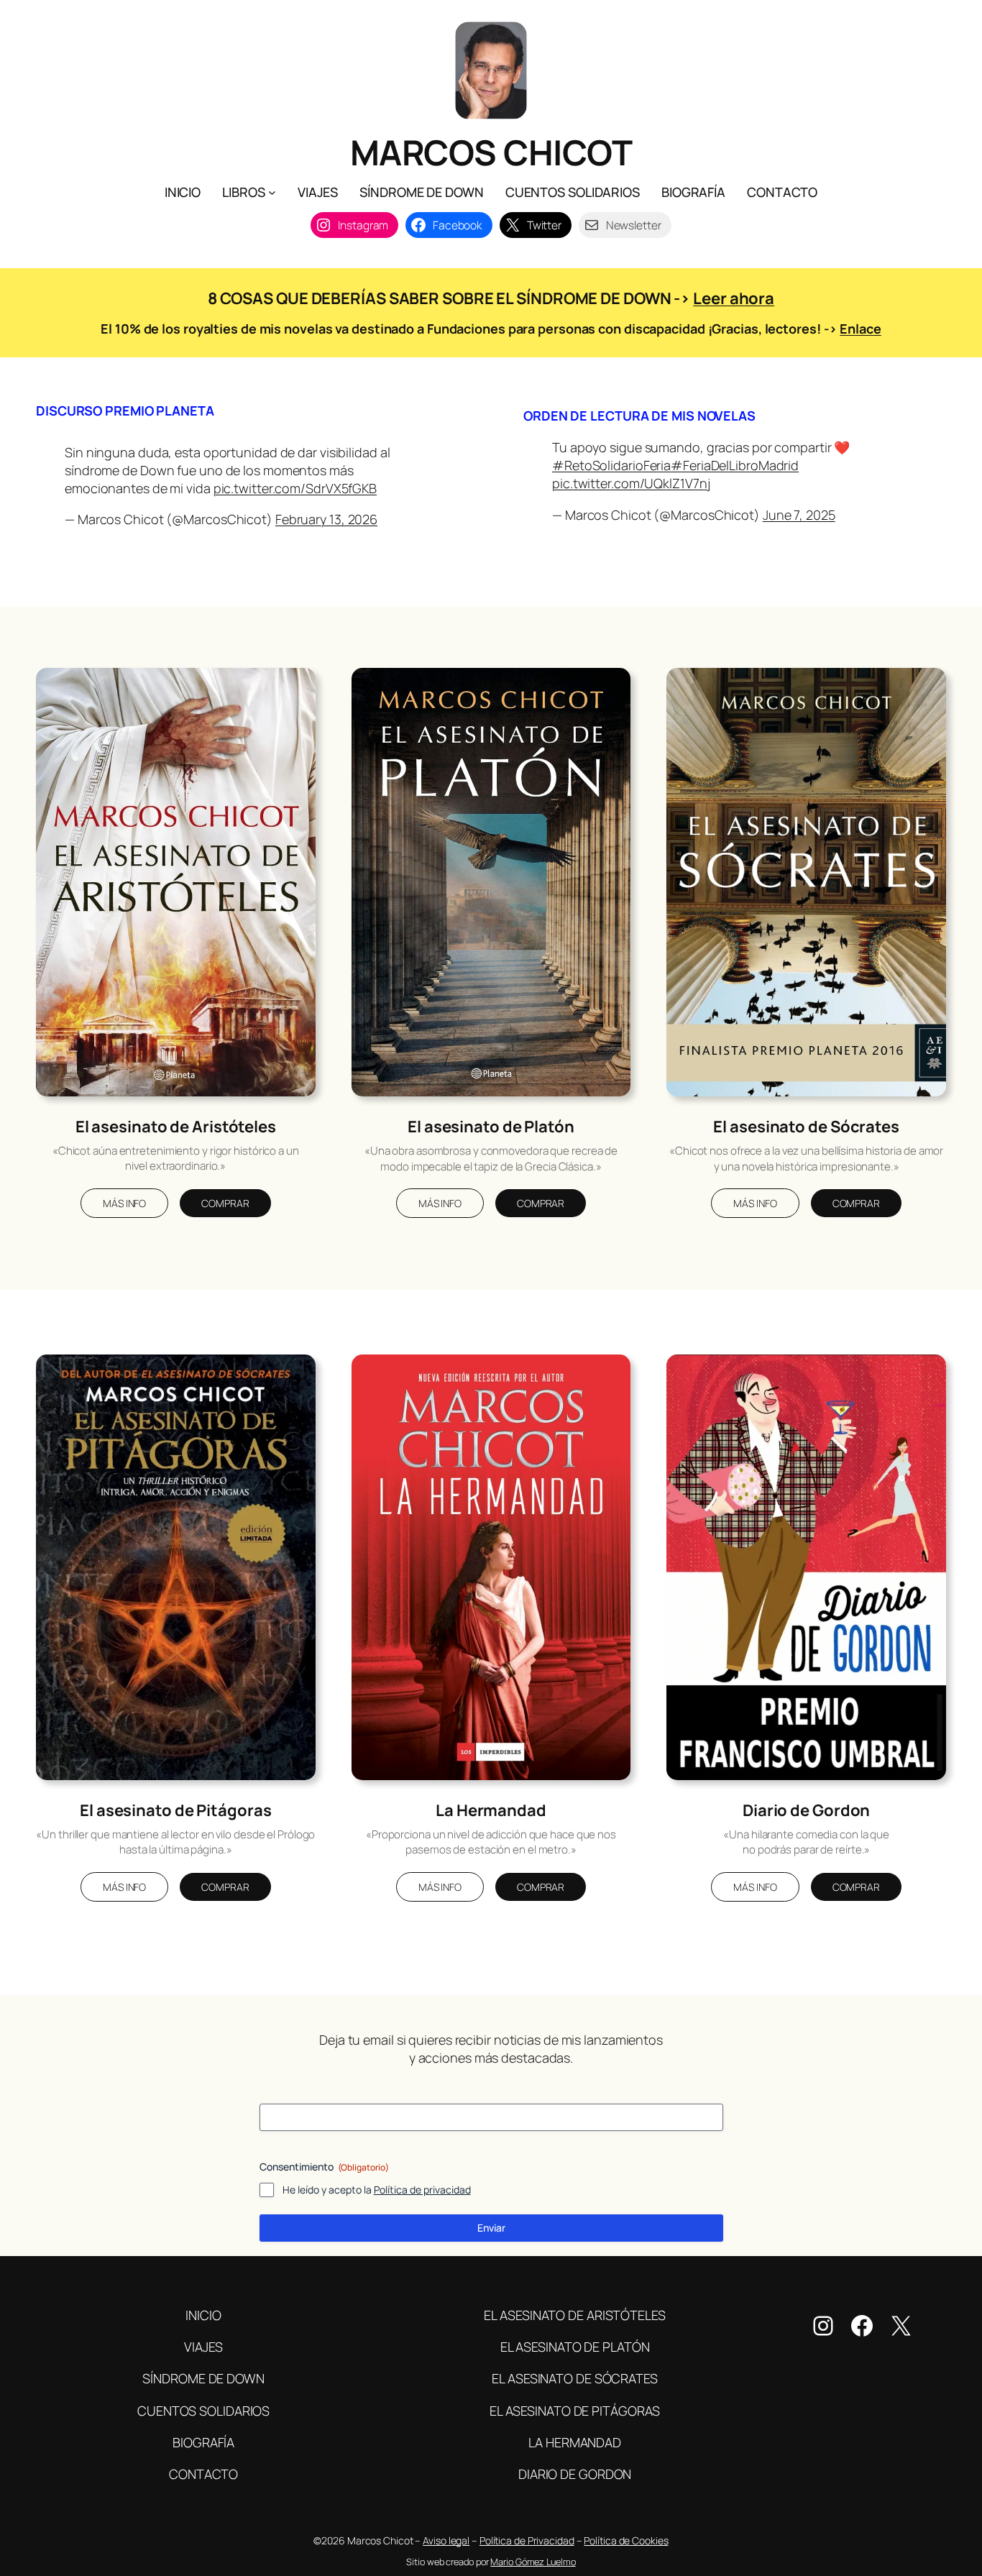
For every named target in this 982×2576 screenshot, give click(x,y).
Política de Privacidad (527, 2540)
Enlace (860, 329)
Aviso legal (446, 2540)
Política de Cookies (626, 2540)
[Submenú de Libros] (272, 192)
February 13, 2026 (326, 519)
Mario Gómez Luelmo (533, 2562)
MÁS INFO (124, 1203)
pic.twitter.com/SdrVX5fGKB (295, 488)
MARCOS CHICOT (491, 152)
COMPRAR (225, 1203)
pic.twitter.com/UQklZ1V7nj (631, 483)
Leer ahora (734, 298)
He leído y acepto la (377, 2190)
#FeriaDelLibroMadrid (735, 465)
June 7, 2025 (799, 515)
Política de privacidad (422, 2190)
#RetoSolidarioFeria (611, 465)
